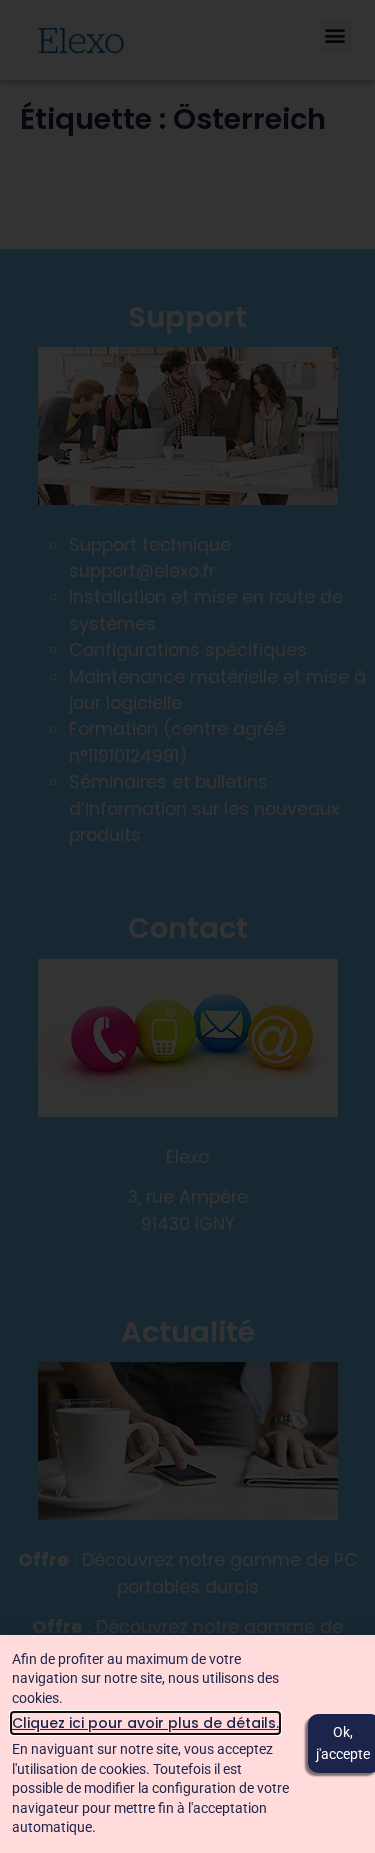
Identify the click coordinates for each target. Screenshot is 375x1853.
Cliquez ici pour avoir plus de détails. (145, 1723)
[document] (187, 926)
